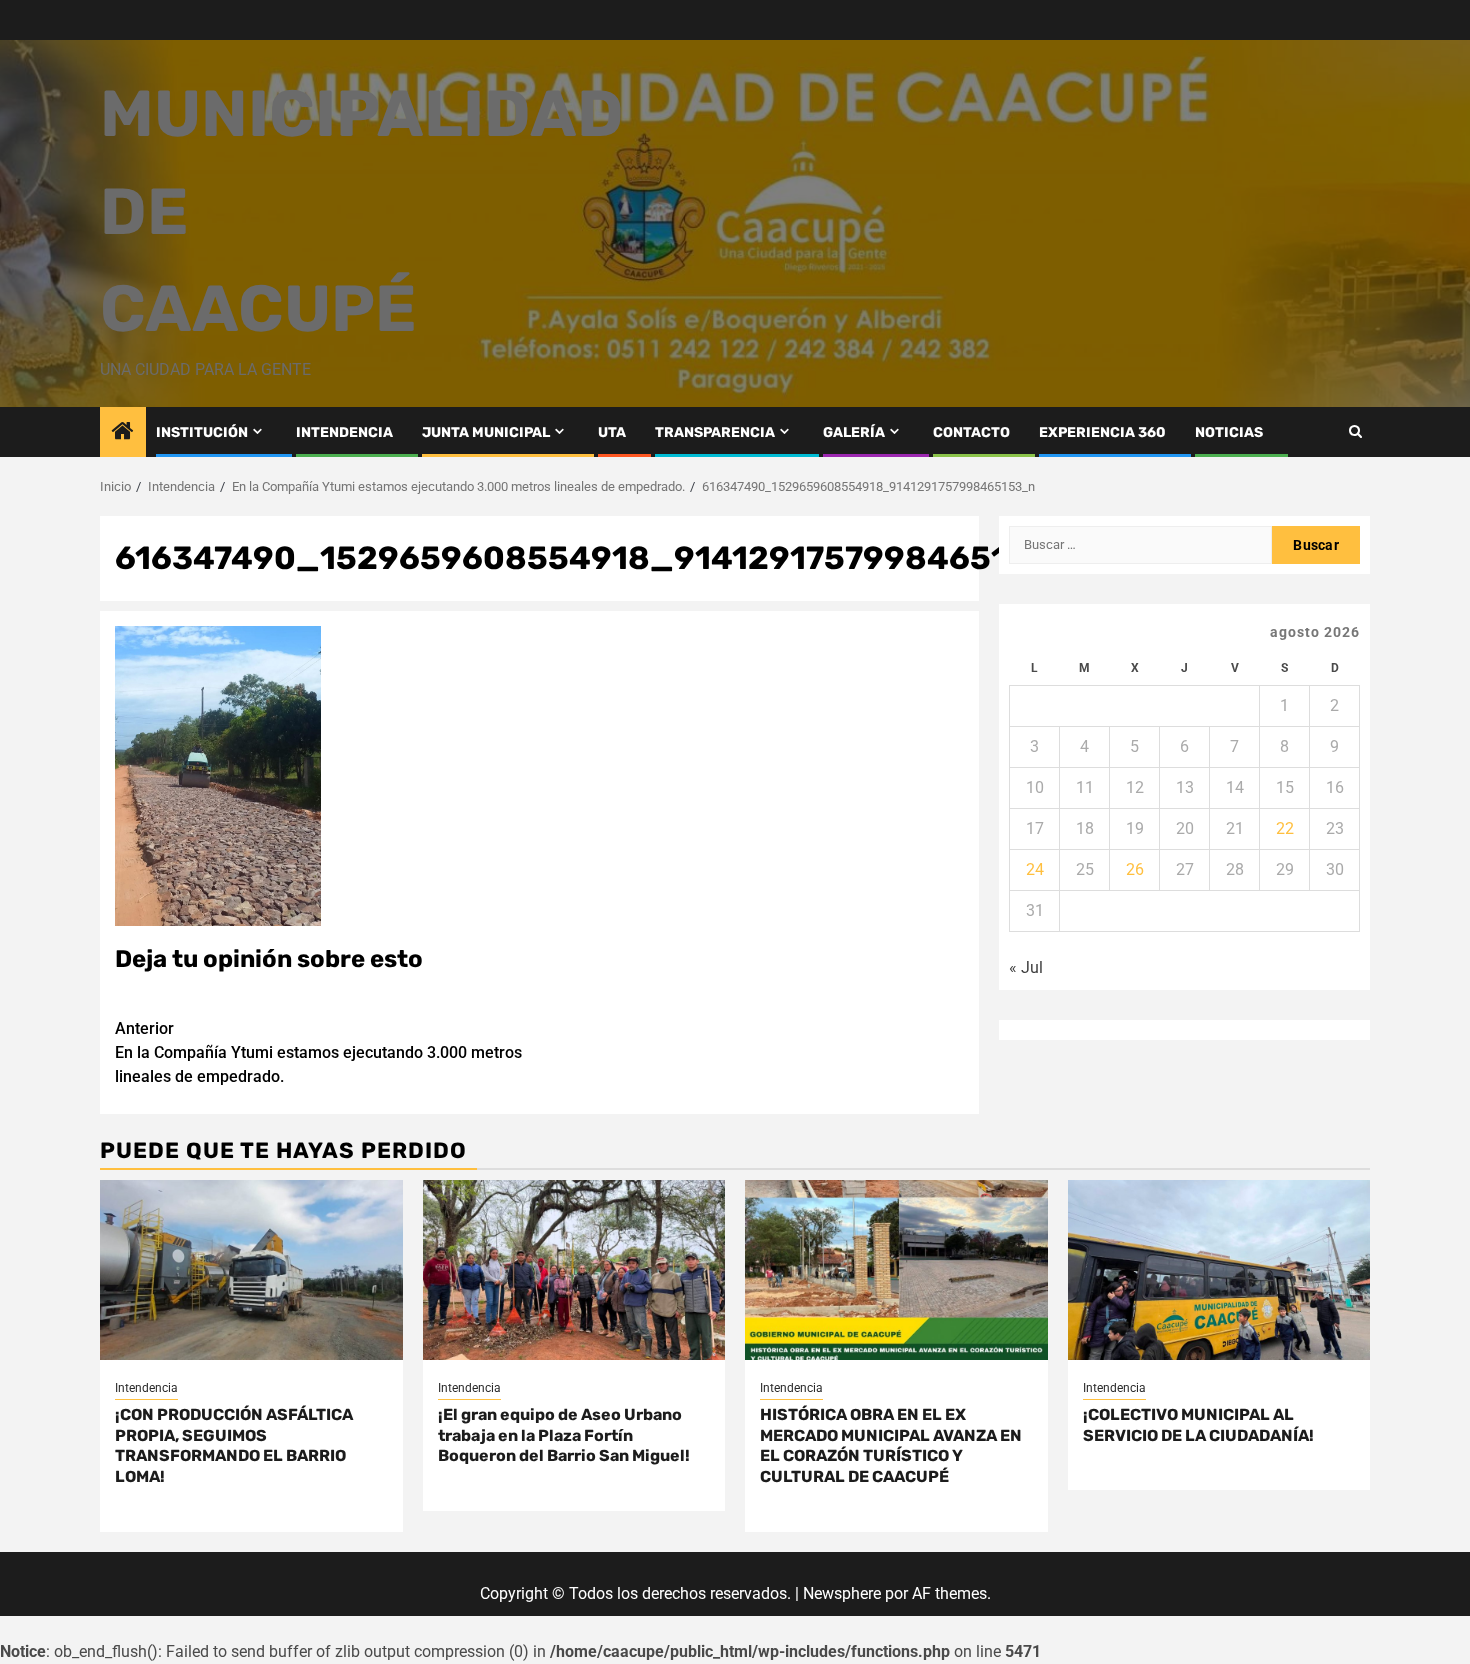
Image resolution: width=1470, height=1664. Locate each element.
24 (1035, 869)
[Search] (1355, 431)
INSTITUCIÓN (202, 432)
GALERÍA (854, 432)
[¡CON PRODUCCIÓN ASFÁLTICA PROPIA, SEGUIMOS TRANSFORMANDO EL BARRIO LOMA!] (251, 1270)
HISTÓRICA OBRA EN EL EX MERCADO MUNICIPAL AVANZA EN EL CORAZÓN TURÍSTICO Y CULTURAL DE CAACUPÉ (891, 1445)
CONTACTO (971, 432)
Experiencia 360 (1102, 432)
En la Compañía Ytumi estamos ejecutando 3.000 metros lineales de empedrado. (318, 1052)
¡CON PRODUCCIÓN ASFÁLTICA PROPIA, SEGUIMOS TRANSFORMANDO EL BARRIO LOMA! (234, 1445)
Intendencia (146, 1388)
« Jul (1026, 967)
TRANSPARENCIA (715, 432)
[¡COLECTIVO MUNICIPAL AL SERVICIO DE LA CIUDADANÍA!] (1219, 1270)
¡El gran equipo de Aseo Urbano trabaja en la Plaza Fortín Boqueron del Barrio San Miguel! (564, 1435)
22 (1285, 828)
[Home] (123, 433)
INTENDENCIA (344, 432)
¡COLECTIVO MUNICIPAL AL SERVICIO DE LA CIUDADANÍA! (1198, 1425)
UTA (612, 432)
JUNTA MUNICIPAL (486, 432)
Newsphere (842, 1593)
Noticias (1229, 432)
